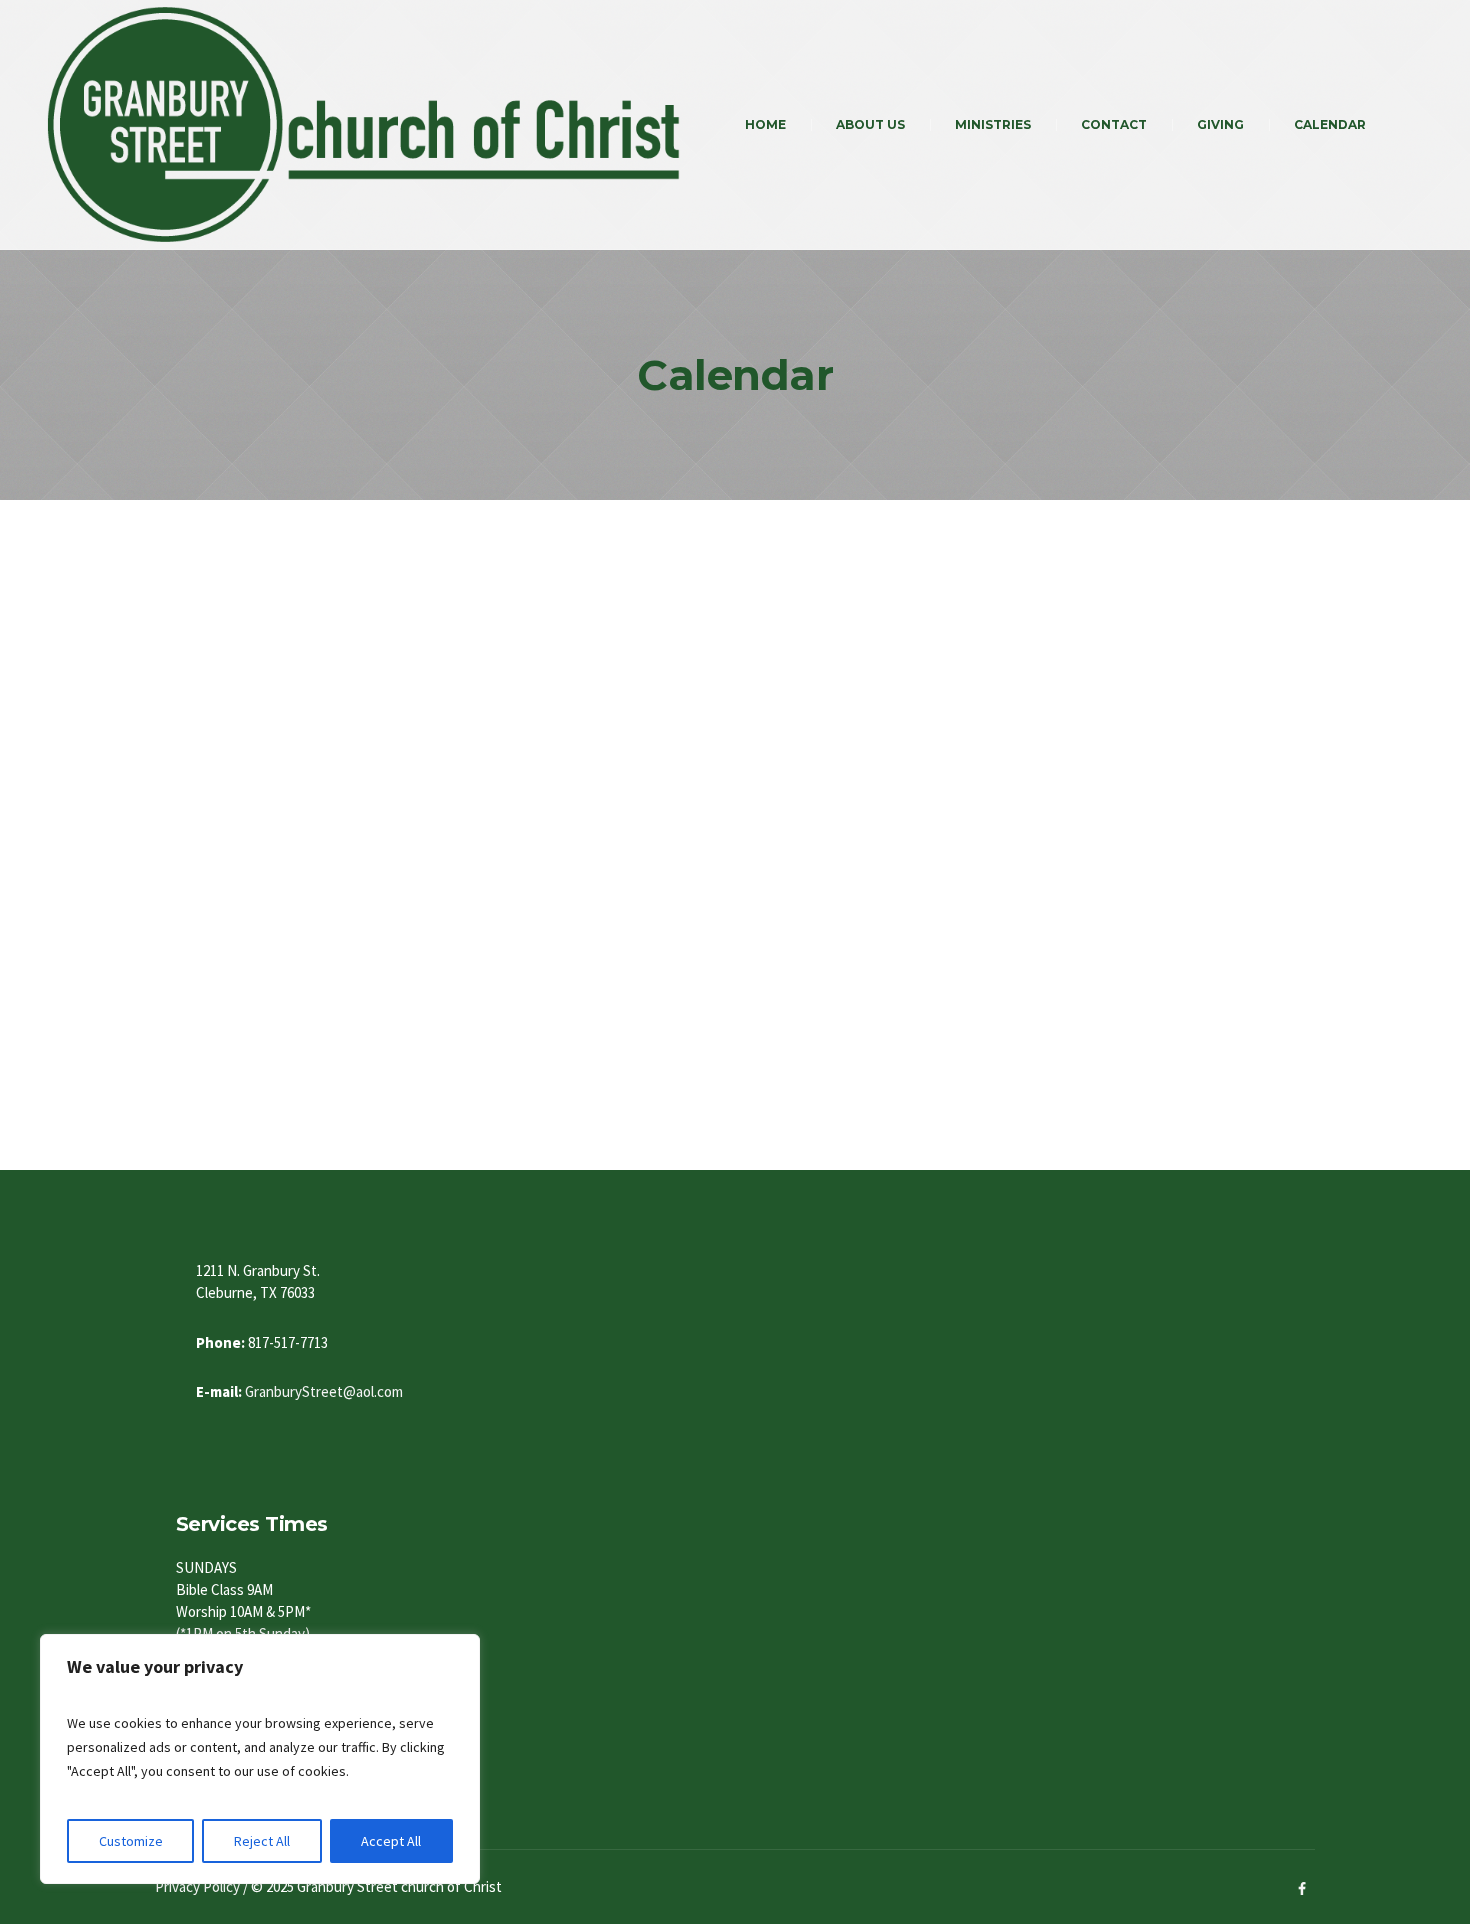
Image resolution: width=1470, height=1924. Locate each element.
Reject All (262, 1841)
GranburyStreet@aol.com (324, 1391)
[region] (260, 1759)
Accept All (391, 1841)
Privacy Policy (197, 1886)
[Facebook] (1302, 1889)
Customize (131, 1841)
